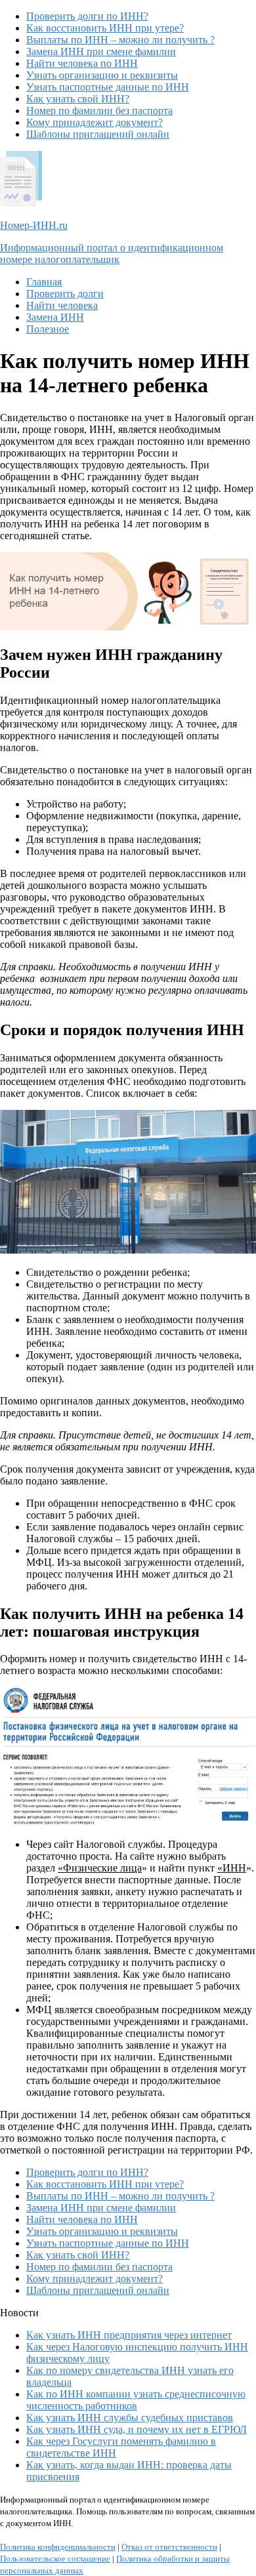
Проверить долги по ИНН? (87, 16)
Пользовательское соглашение (55, 2559)
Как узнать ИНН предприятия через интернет (129, 2335)
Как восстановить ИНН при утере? (105, 28)
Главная (44, 282)
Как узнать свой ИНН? (78, 99)
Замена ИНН (55, 317)
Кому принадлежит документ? (95, 122)
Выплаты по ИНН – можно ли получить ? (120, 40)
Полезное (48, 329)
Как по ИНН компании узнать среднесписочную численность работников (136, 2400)
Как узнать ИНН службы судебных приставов (130, 2418)
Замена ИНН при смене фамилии (101, 51)
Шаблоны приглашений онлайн (98, 134)
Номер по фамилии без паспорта (99, 111)
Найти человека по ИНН (82, 63)
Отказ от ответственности (169, 2547)
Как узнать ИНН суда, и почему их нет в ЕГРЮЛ (137, 2429)
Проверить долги (65, 294)
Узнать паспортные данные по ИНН (108, 87)
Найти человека (62, 305)
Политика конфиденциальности (58, 2547)
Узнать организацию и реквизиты (102, 75)
